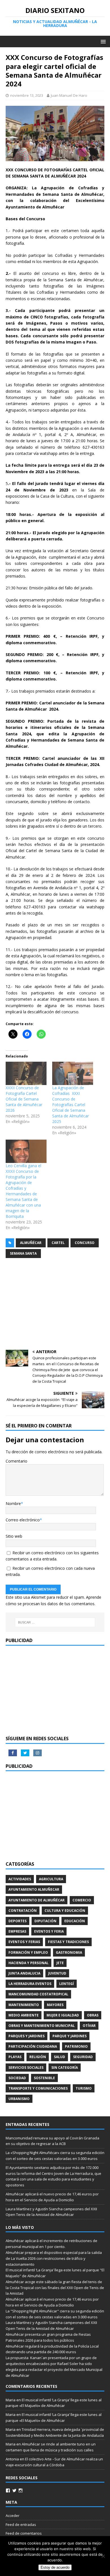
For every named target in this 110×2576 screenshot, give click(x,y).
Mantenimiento (24, 2005)
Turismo (84, 2088)
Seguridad (83, 2057)
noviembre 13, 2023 (27, 95)
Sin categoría (65, 2068)
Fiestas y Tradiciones (68, 1942)
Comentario (16, 1461)
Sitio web (14, 1536)
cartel (58, 1243)
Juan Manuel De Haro (69, 95)
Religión (38, 2057)
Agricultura (51, 1879)
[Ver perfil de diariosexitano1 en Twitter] (14, 2490)
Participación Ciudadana (33, 2046)
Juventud (57, 1973)
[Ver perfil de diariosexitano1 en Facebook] (8, 2490)
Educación (75, 1921)
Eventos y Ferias (24, 1942)
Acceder (13, 2516)
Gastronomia (69, 1952)
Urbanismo (19, 2099)
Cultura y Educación (65, 1911)
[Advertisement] (55, 1305)
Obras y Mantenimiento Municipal (42, 2026)
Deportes (17, 1921)
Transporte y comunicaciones (38, 2088)
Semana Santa (23, 1253)
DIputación (45, 1921)
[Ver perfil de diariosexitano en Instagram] (21, 2490)
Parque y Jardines (70, 2036)
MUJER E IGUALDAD (63, 2015)
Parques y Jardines (27, 2036)
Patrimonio (76, 2046)
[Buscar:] (55, 1622)
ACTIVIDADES (20, 1879)
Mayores (55, 2005)
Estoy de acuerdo (55, 2567)
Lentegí (67, 1984)
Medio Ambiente (24, 2015)
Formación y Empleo (28, 1952)
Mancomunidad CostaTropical (38, 1994)
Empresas (17, 1931)
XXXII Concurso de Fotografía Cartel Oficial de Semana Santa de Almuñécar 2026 (24, 1099)
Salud (60, 2057)
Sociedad (17, 2078)
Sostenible (44, 2078)
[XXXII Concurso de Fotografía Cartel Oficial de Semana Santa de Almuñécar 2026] (26, 1073)
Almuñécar (31, 1243)
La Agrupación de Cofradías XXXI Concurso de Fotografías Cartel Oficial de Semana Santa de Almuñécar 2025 (71, 1105)
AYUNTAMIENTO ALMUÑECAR (34, 1889)
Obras (93, 2015)
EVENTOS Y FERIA (49, 1931)
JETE (60, 1963)
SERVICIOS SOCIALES (26, 2068)
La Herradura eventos (30, 1984)
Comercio (82, 1900)
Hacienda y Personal (28, 1963)
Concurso (85, 1243)
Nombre (13, 1503)
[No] (103, 2556)
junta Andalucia (24, 1973)
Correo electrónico (23, 1520)
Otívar (89, 2026)
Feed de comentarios (24, 2533)
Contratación (23, 1911)
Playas (15, 2057)
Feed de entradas (21, 2525)
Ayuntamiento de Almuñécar (37, 1900)
